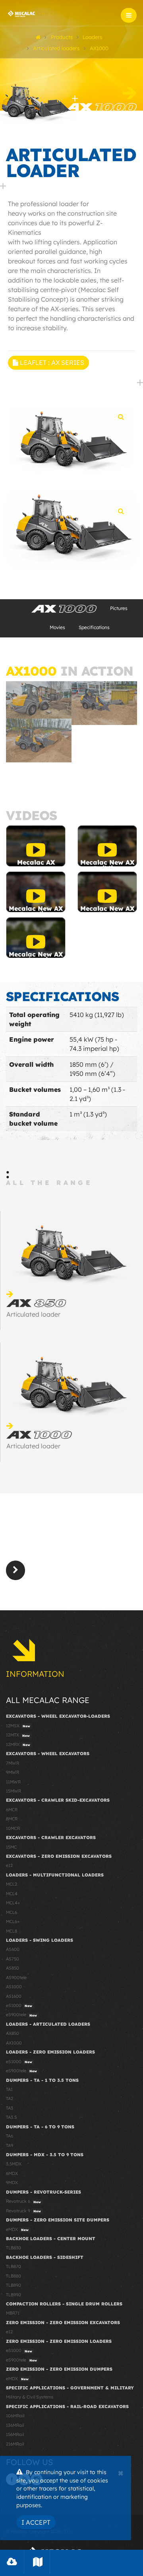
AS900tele (16, 1978)
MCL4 (12, 1894)
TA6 (10, 2136)
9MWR (13, 1772)
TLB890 (14, 2285)
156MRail (15, 2434)
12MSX (18, 1726)
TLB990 (14, 2295)
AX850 (13, 2033)
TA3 (10, 2108)
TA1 (9, 2089)
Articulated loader (33, 1314)
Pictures (119, 608)
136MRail (15, 2425)
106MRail (15, 2416)
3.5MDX (14, 2164)
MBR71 (13, 2313)
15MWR (14, 1791)
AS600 (13, 1949)
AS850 (13, 1968)
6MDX (12, 2173)
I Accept (36, 2522)
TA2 (10, 2099)
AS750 (13, 1959)
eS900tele (21, 2015)
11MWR (13, 1782)
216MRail (15, 2444)
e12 (9, 1865)
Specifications (94, 627)
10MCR (13, 1828)
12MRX (18, 1744)
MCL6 (12, 1912)
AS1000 (14, 1987)
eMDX (17, 2229)
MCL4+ (13, 1903)
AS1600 (14, 1996)
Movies (57, 627)
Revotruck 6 (23, 2201)
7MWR (13, 1763)
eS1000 (19, 2005)
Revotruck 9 (23, 2211)
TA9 (10, 2145)
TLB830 (14, 2248)
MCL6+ (13, 1921)
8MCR (12, 1819)
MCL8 (12, 1931)
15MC (11, 1847)
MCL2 (12, 1884)
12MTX (18, 1735)
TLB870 (14, 2266)
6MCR (12, 1810)
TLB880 (14, 2276)
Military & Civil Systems (30, 2397)
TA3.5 (11, 2117)
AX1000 (14, 2043)
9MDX (12, 2182)
